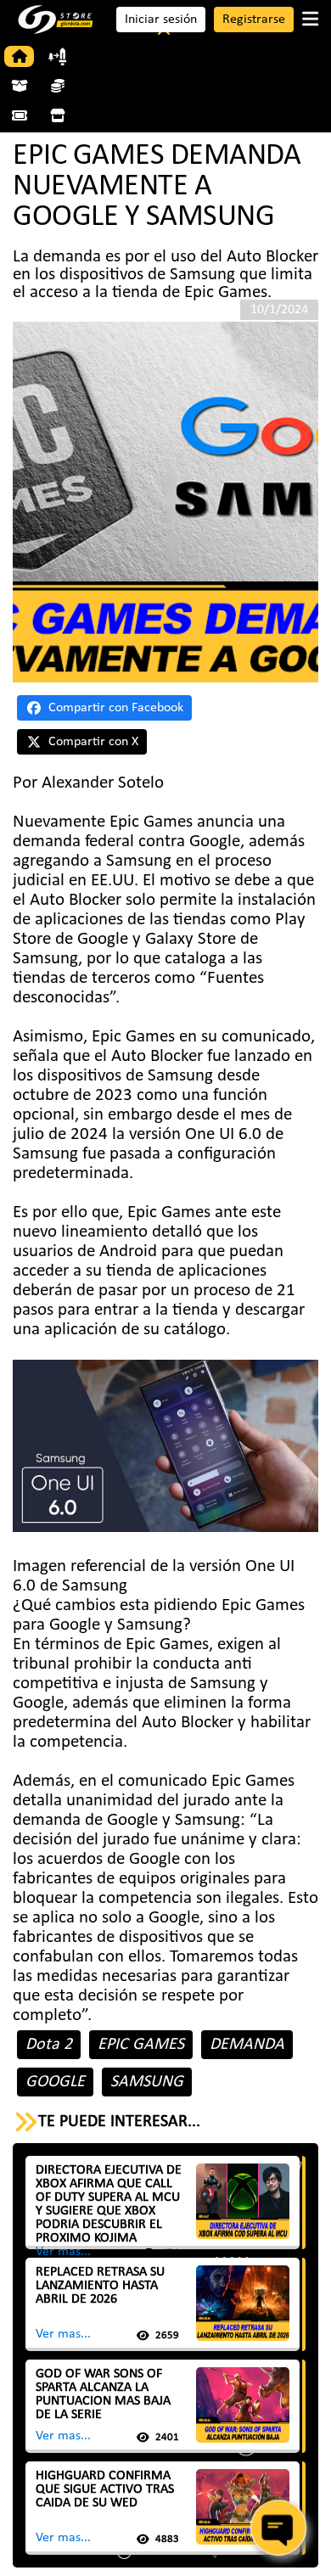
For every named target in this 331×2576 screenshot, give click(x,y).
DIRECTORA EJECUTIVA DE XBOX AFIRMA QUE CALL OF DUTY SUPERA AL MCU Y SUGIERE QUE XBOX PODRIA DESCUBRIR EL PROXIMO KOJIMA (109, 2204)
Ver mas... (63, 2252)
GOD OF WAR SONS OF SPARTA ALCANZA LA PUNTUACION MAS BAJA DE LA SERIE (103, 2394)
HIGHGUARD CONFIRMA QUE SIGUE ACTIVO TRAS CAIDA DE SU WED (105, 2489)
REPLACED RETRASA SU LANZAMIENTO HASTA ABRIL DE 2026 (100, 2286)
